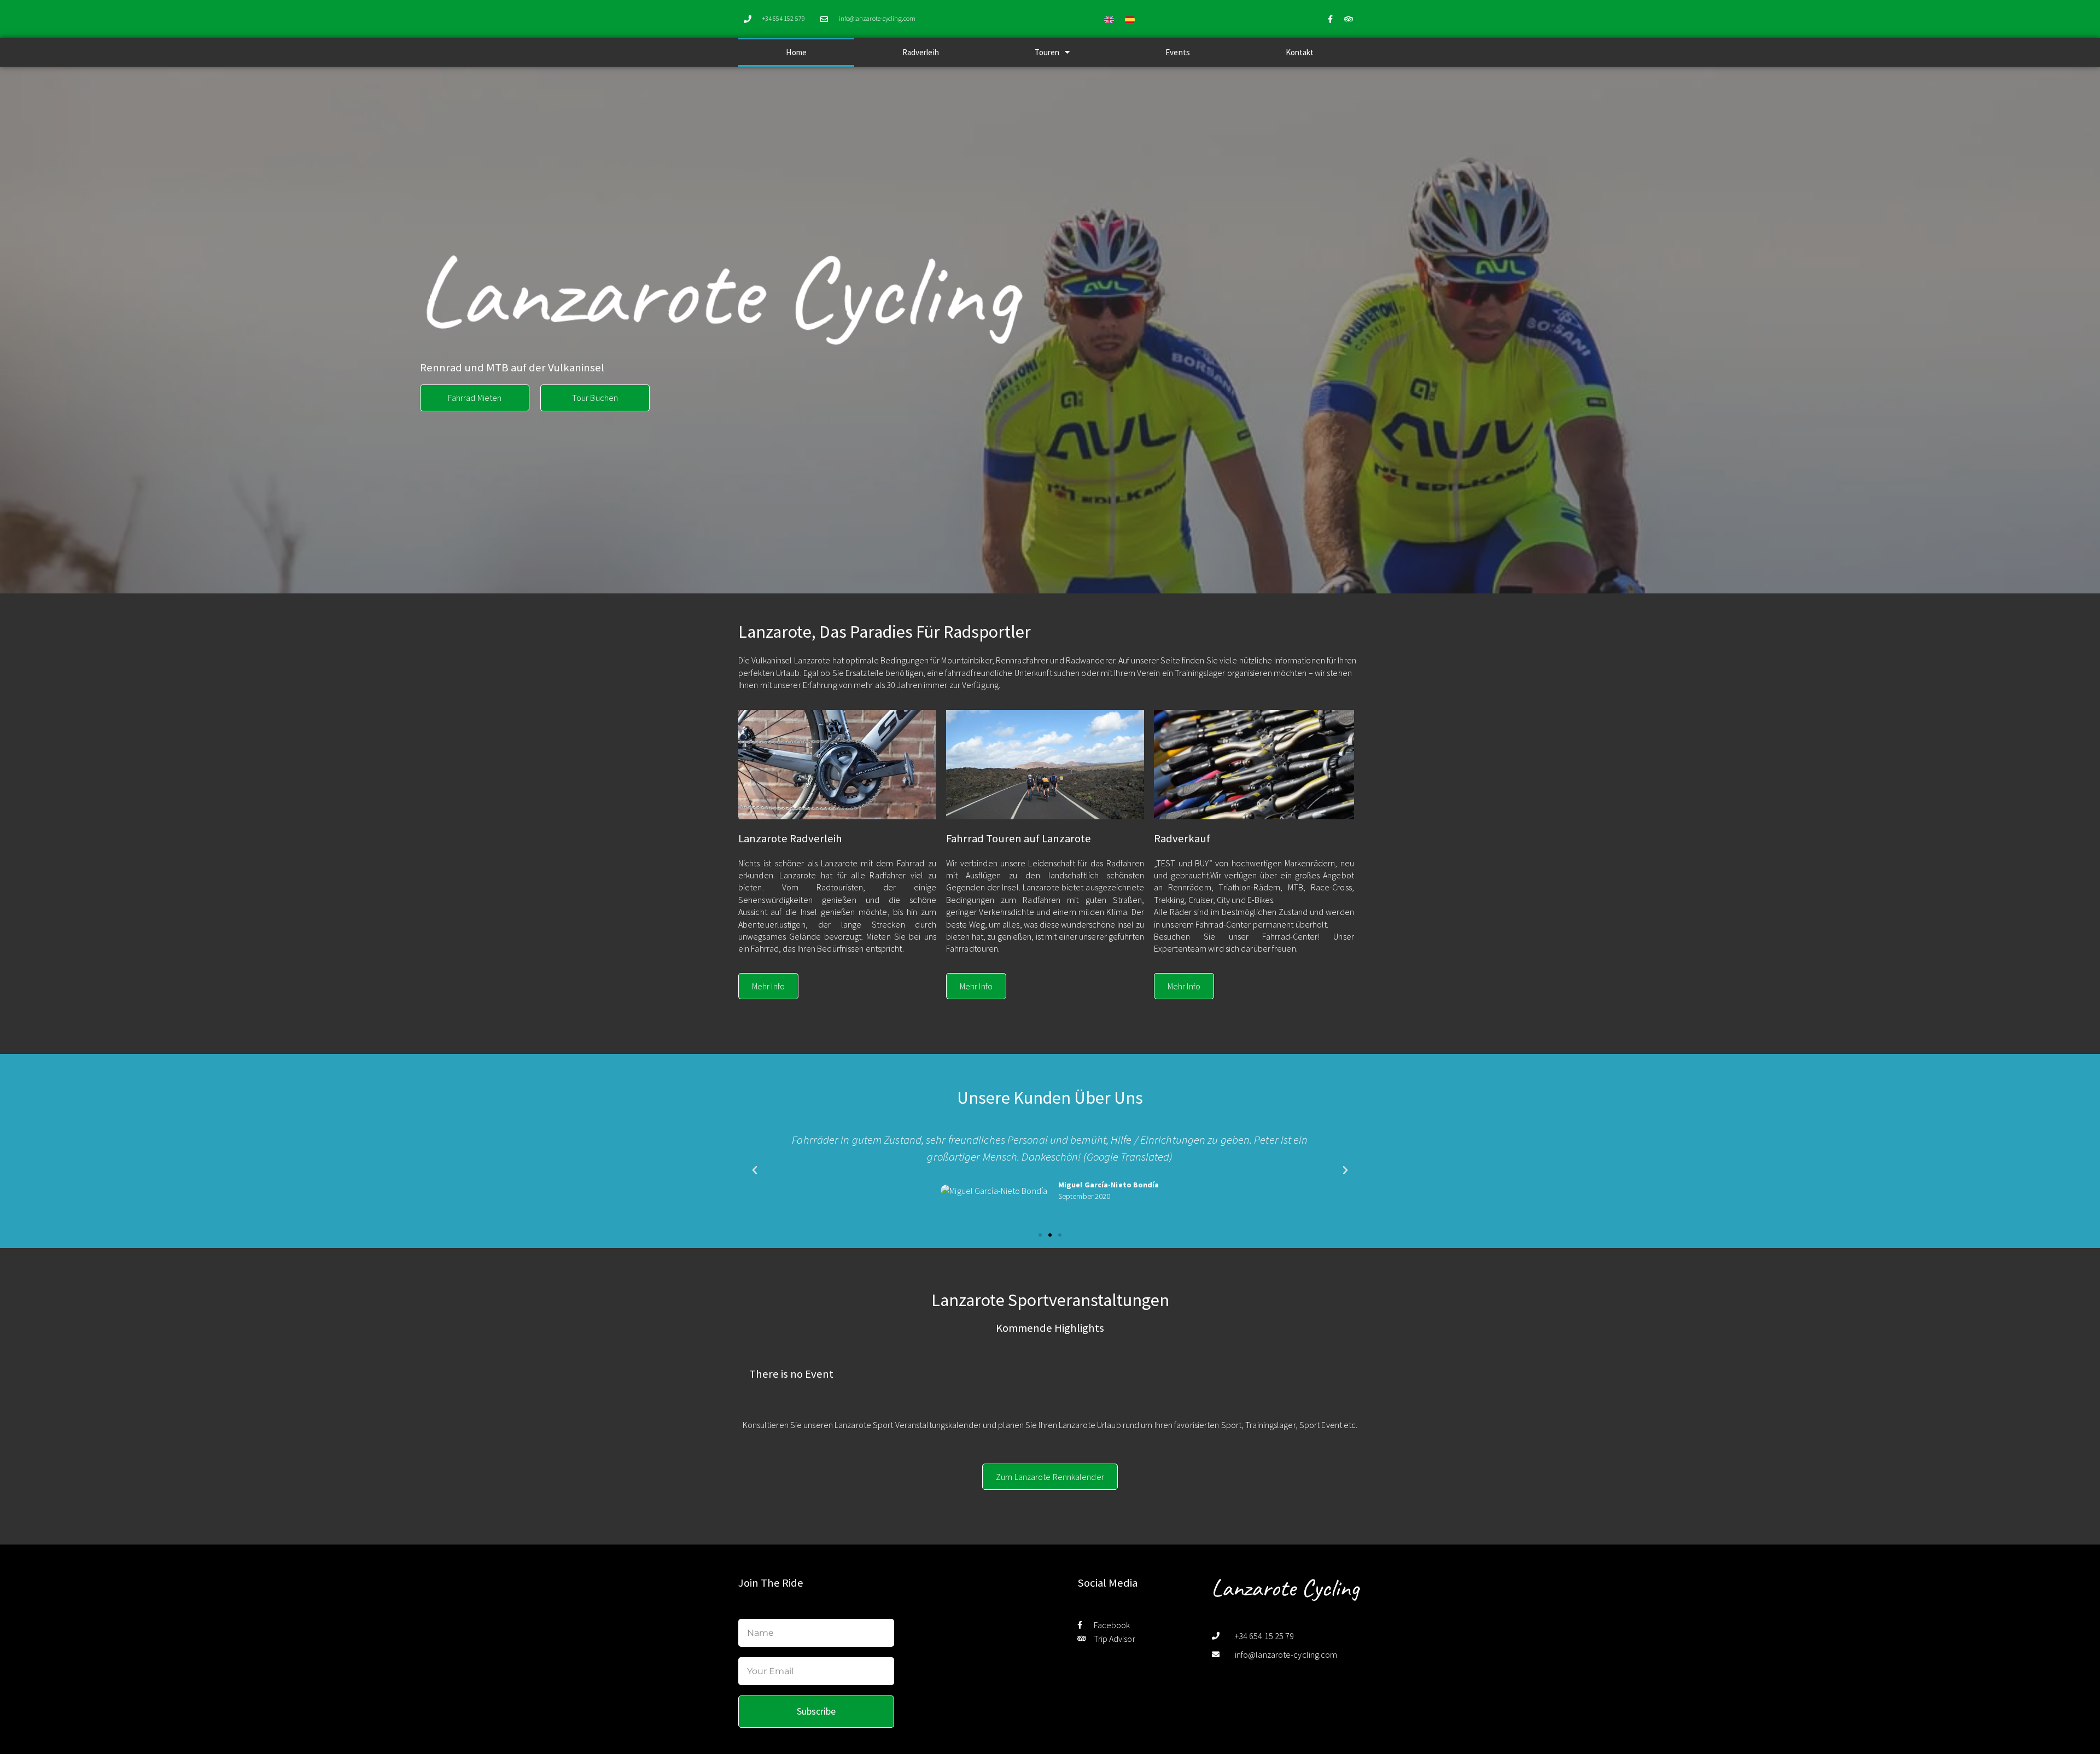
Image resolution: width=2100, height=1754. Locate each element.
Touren (1047, 52)
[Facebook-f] (1331, 19)
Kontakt (1300, 52)
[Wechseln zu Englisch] (1109, 19)
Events (1178, 52)
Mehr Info (768, 986)
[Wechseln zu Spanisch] (1130, 19)
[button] (755, 1170)
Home (796, 52)
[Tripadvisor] (1349, 19)
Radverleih (921, 52)
